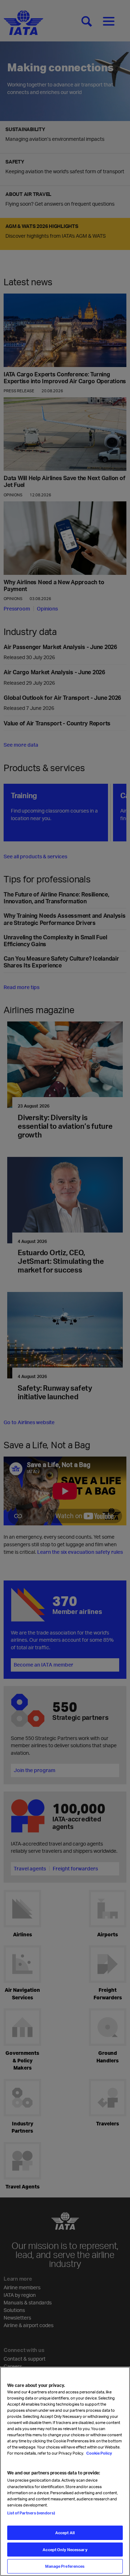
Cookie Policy (99, 2453)
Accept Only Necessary (65, 2550)
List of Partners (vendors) (31, 2513)
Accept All (65, 2533)
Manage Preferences (65, 2566)
